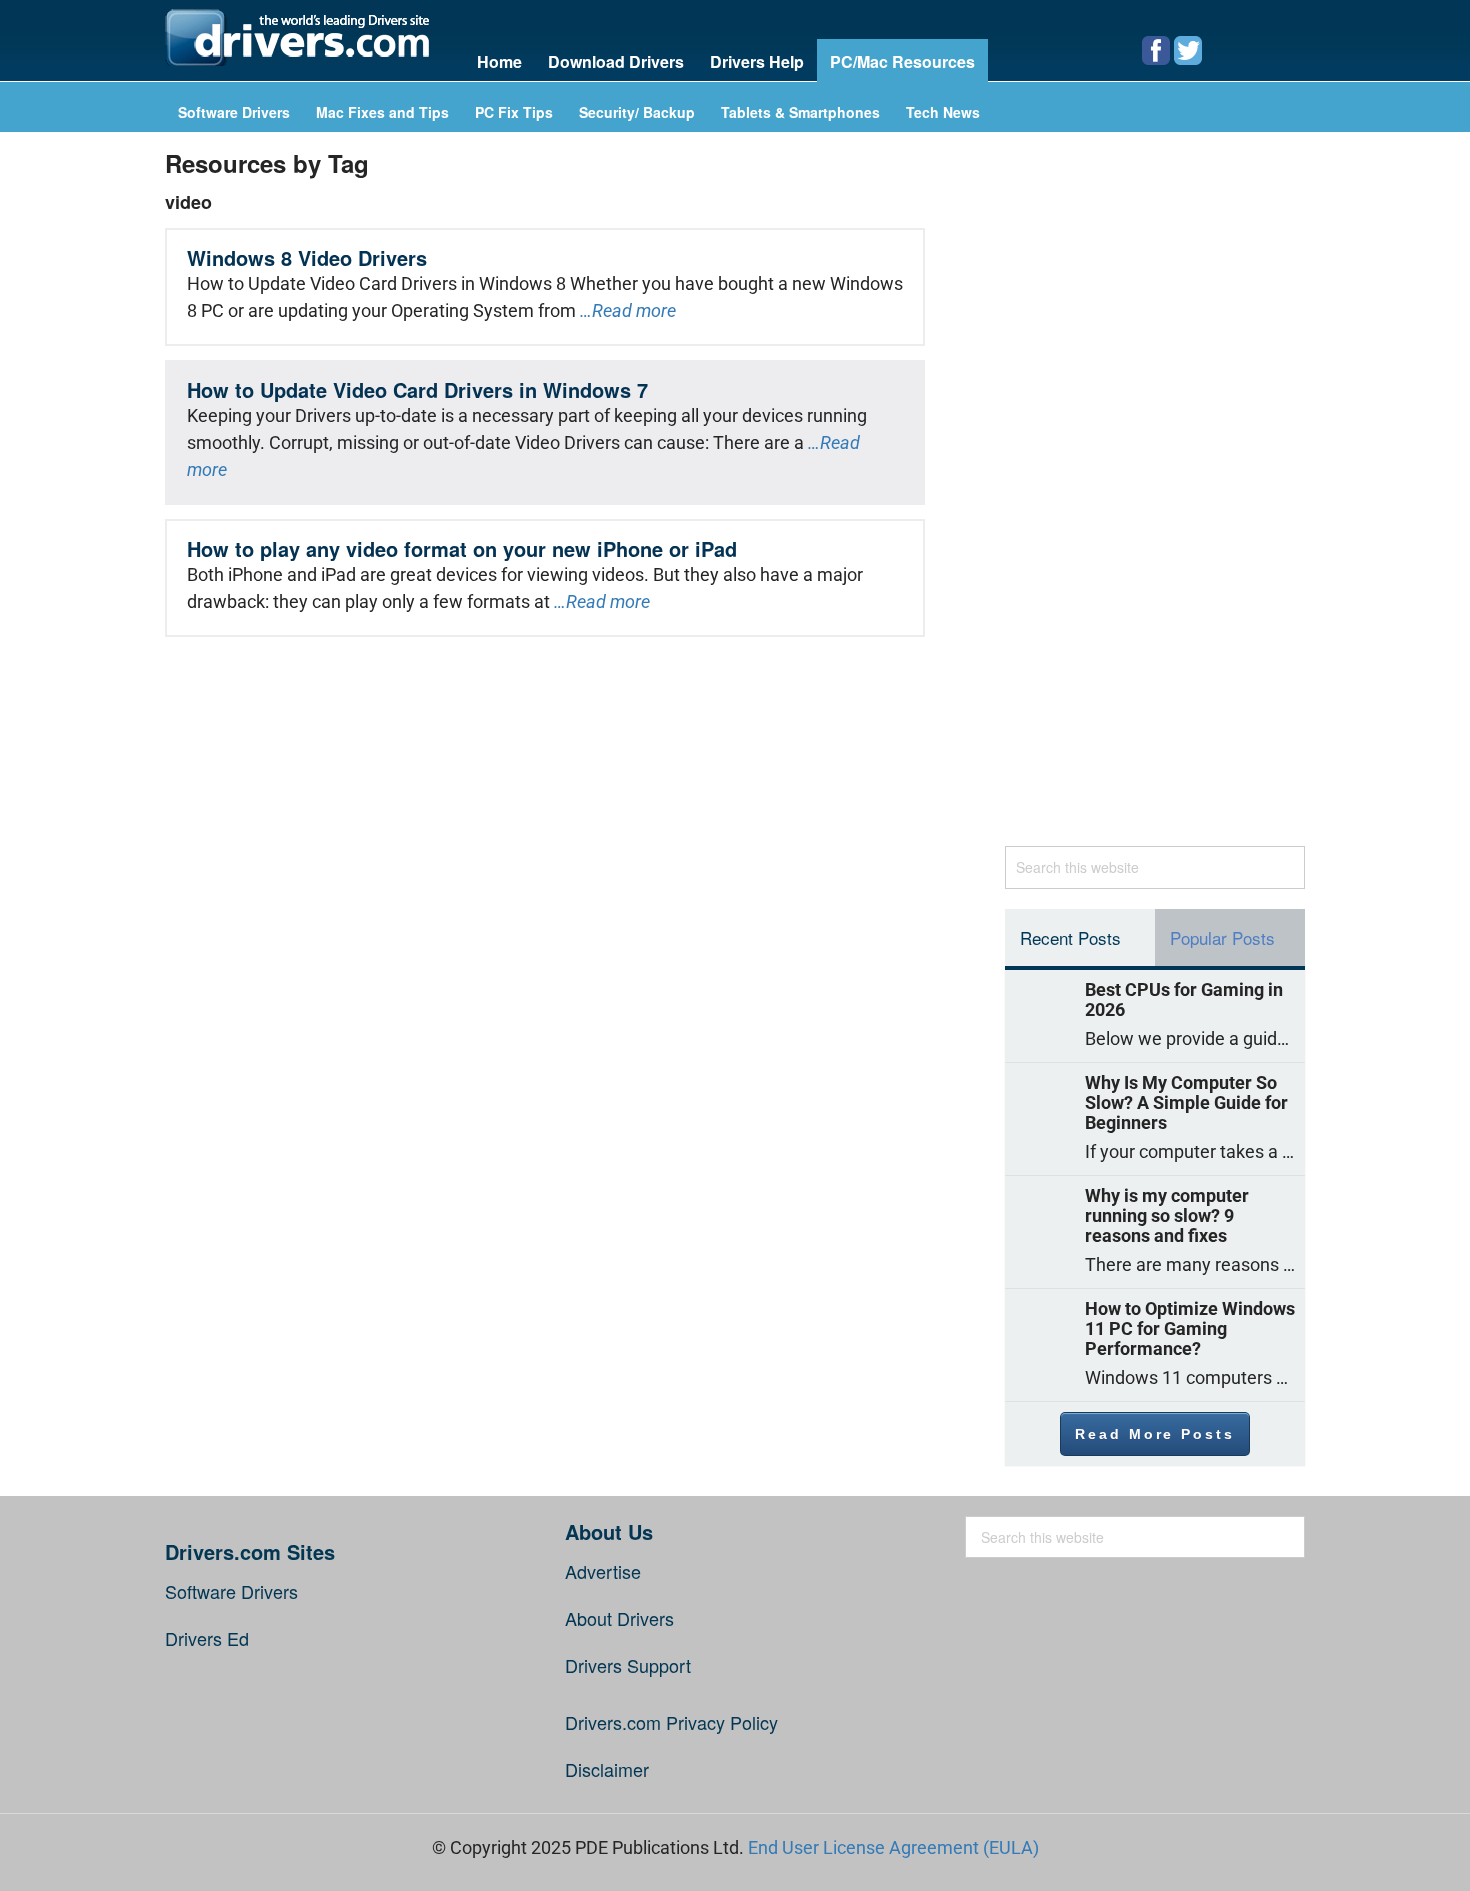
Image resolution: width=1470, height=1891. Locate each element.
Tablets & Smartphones (800, 113)
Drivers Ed (207, 1638)
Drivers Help (757, 61)
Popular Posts (1222, 937)
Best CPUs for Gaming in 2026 (1184, 1000)
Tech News (943, 113)
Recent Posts (1070, 937)
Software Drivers (234, 113)
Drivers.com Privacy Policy (671, 1722)
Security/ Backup (637, 113)
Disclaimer (607, 1769)
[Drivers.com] (297, 37)
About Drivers (619, 1618)
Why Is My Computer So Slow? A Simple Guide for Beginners (1186, 1103)
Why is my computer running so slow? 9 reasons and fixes (1167, 1216)
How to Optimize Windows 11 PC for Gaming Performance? (1190, 1329)
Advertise (603, 1571)
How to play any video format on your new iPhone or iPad (462, 548)
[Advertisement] (1155, 499)
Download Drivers (616, 61)
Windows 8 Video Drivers (307, 257)
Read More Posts (1154, 1434)
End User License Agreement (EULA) (893, 1847)
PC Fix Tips (514, 113)
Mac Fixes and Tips (382, 113)
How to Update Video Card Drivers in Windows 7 (417, 389)
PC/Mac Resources (902, 61)
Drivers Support (628, 1665)
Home (499, 61)
